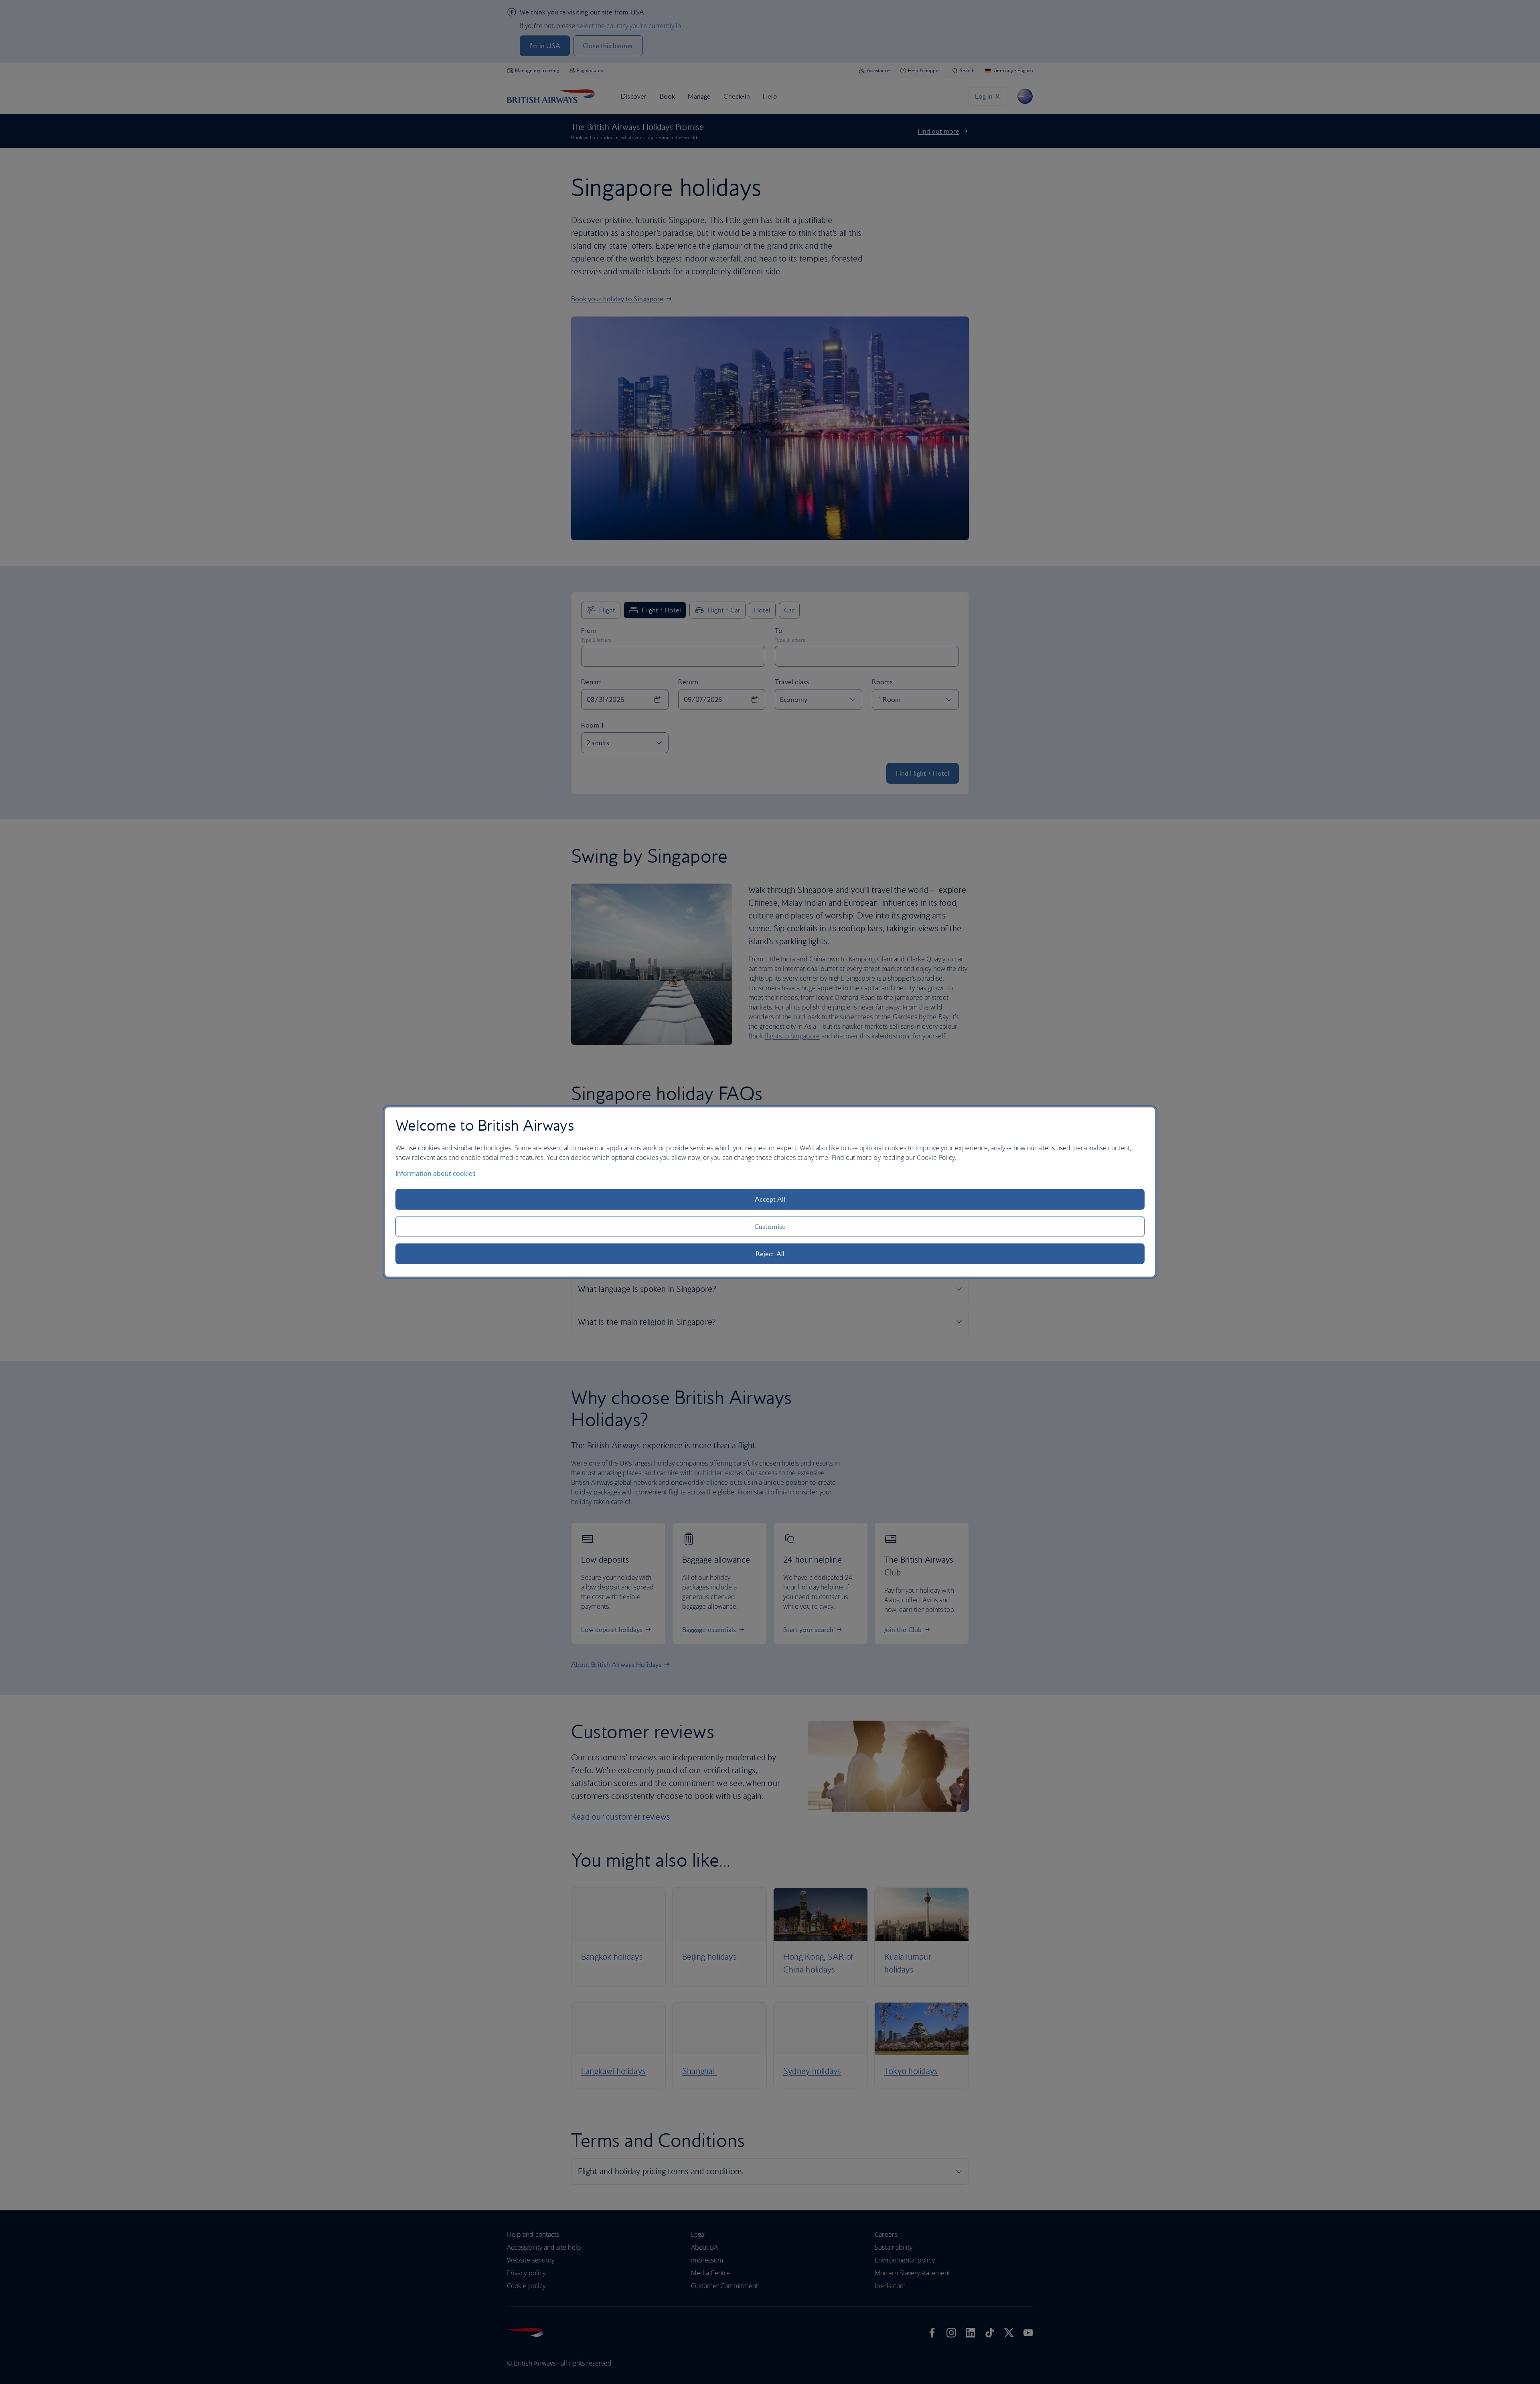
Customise (770, 1226)
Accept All (770, 1199)
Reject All (770, 1254)
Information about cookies (436, 1174)
